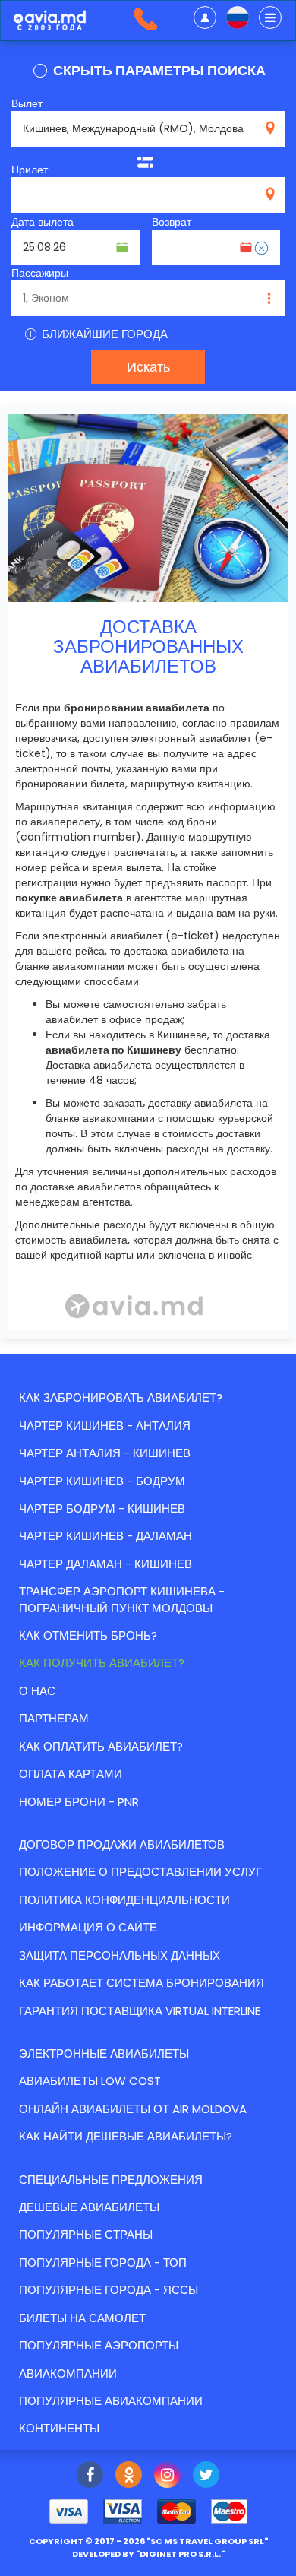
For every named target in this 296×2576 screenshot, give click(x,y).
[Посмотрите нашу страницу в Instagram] (167, 2476)
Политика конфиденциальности (124, 1900)
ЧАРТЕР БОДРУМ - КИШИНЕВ (102, 1508)
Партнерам (54, 1718)
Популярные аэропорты (99, 2345)
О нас (37, 1691)
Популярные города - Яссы (109, 2290)
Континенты (59, 2428)
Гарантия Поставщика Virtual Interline (140, 2011)
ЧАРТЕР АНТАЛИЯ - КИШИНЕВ (105, 1453)
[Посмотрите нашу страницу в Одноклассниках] (129, 2476)
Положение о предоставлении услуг (140, 1872)
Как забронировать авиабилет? (121, 1397)
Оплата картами (71, 1774)
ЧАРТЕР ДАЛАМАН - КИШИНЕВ (105, 1564)
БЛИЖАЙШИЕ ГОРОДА (103, 334)
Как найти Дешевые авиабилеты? (126, 2136)
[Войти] (205, 17)
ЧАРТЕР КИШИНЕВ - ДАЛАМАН (105, 1536)
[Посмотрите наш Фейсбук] (90, 2476)
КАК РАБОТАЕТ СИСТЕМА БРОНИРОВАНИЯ (142, 1983)
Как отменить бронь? (88, 1635)
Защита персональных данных (120, 1955)
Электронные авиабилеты (104, 2053)
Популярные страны (86, 2234)
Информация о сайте (88, 1927)
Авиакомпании (68, 2373)
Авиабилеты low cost (90, 2081)
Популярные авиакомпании (111, 2401)
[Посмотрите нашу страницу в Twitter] (206, 2476)
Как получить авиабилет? (102, 1663)
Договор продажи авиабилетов (122, 1844)
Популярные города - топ (103, 2262)
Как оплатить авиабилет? (101, 1746)
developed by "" (148, 2554)
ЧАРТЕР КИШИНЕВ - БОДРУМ (102, 1481)
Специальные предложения (111, 2180)
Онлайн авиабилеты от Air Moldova (133, 2109)
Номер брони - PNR (79, 1802)
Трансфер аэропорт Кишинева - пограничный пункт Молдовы (122, 1599)
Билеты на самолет (82, 2318)
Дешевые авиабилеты (89, 2207)
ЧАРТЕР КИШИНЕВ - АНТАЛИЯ (105, 1426)
